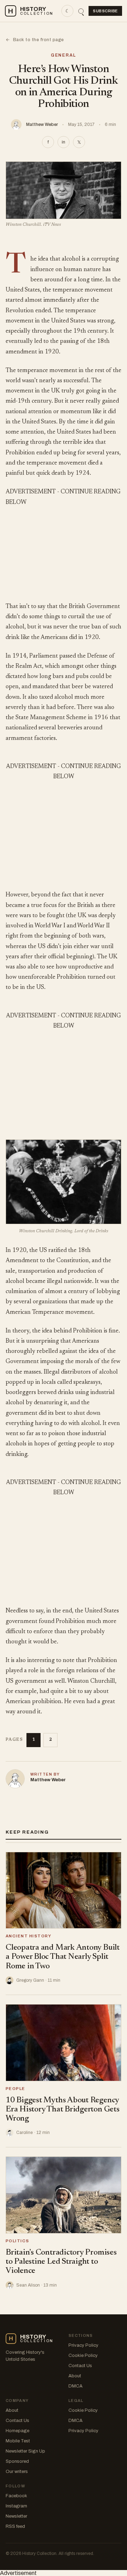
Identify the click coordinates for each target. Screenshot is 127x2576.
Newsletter (16, 2516)
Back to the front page (35, 40)
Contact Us (80, 2366)
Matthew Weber (42, 124)
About (75, 2376)
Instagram (16, 2506)
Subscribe (105, 11)
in (64, 142)
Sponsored (17, 2461)
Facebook (16, 2496)
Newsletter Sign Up (25, 2451)
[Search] (81, 11)
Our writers (17, 2472)
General (64, 55)
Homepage (17, 2431)
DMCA (75, 2386)
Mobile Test (18, 2441)
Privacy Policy (83, 2345)
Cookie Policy (83, 2356)
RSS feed (15, 2526)
